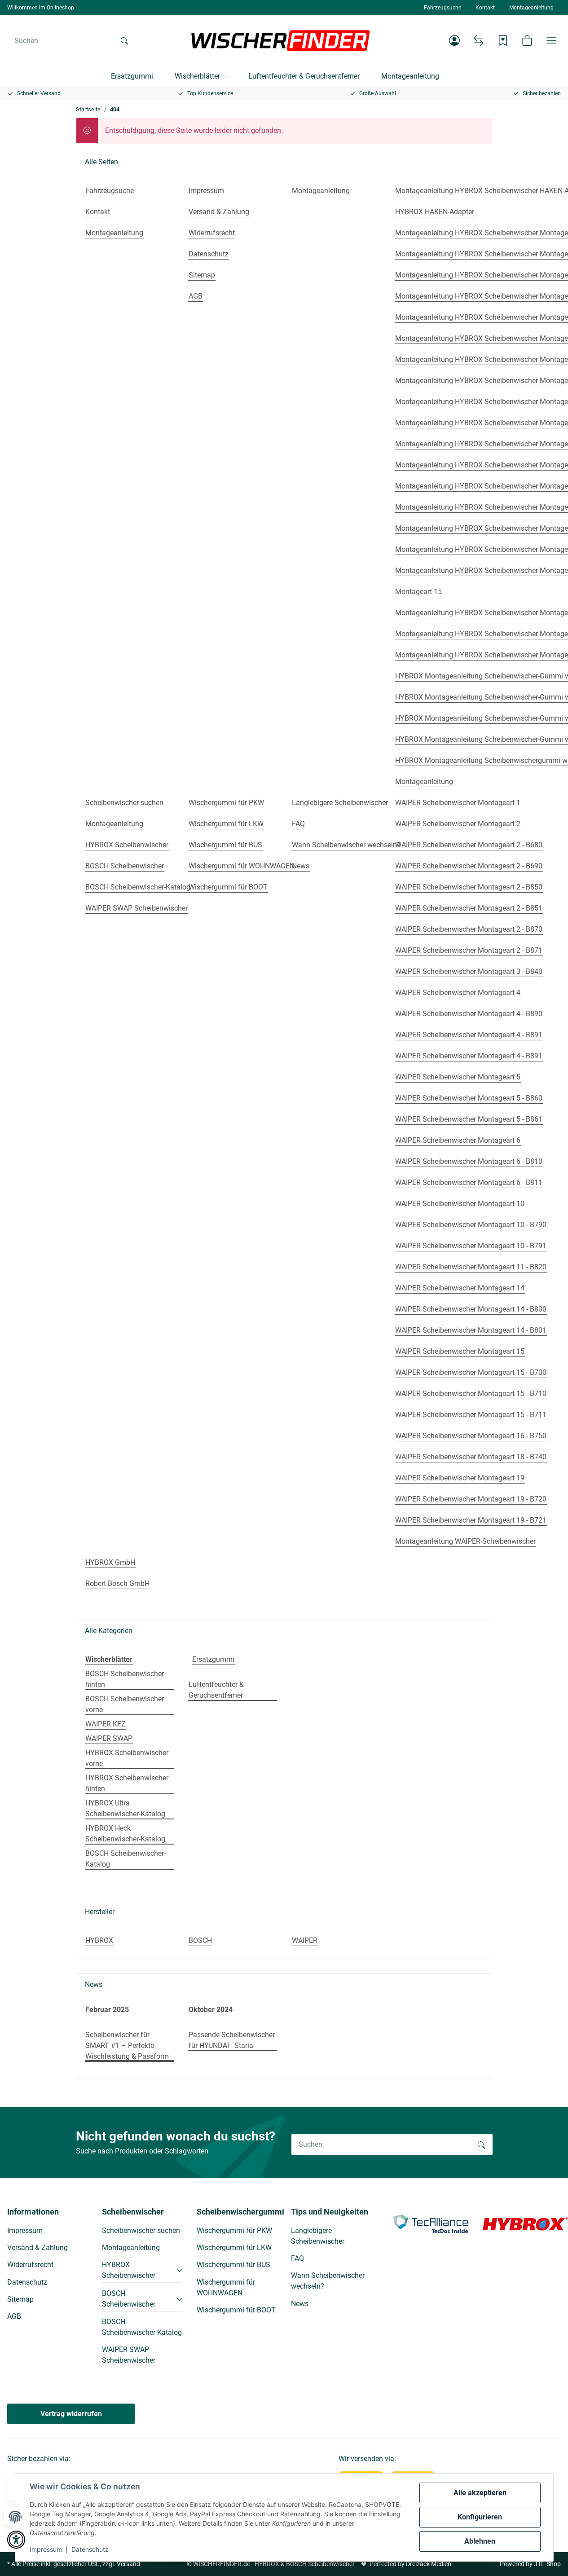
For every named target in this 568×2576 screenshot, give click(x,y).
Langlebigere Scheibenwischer (318, 2236)
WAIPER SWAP (109, 1738)
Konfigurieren (480, 2517)
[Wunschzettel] (503, 40)
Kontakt (485, 8)
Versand (128, 2564)
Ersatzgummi (213, 1659)
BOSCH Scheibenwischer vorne (125, 1704)
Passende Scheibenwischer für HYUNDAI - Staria (232, 2040)
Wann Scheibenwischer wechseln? (328, 2281)
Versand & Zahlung (37, 2248)
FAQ (297, 2258)
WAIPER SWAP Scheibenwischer (129, 2355)
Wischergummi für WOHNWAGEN (226, 2288)
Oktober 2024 (211, 2010)
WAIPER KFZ (106, 1724)
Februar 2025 (107, 2010)
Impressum (46, 2549)
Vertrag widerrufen (71, 2414)
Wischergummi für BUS (233, 2265)
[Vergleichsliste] (479, 40)
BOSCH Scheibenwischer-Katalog (125, 1859)
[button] (454, 40)
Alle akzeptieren (480, 2493)
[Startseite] (281, 40)
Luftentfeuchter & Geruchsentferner (216, 1690)
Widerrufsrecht (30, 2265)
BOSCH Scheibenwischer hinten (125, 1679)
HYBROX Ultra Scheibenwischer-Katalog (125, 1808)
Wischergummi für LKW (234, 2248)
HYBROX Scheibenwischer (129, 2270)
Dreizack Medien (429, 2564)
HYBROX (99, 1940)
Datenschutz (90, 2549)
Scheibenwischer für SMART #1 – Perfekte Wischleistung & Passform (127, 2045)
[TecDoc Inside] (431, 2223)
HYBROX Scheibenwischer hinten (127, 1783)
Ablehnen (480, 2541)
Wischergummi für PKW (234, 2230)
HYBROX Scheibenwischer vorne (127, 1758)
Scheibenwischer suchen (141, 2230)
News (300, 2304)
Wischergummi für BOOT (236, 2310)
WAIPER (305, 1940)
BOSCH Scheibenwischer (129, 2299)
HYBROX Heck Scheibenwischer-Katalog (125, 1834)
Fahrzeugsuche (443, 8)
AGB (14, 2316)
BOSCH (200, 1940)
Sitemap (20, 2299)
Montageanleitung (531, 8)
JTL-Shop (547, 2564)
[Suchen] (124, 40)
